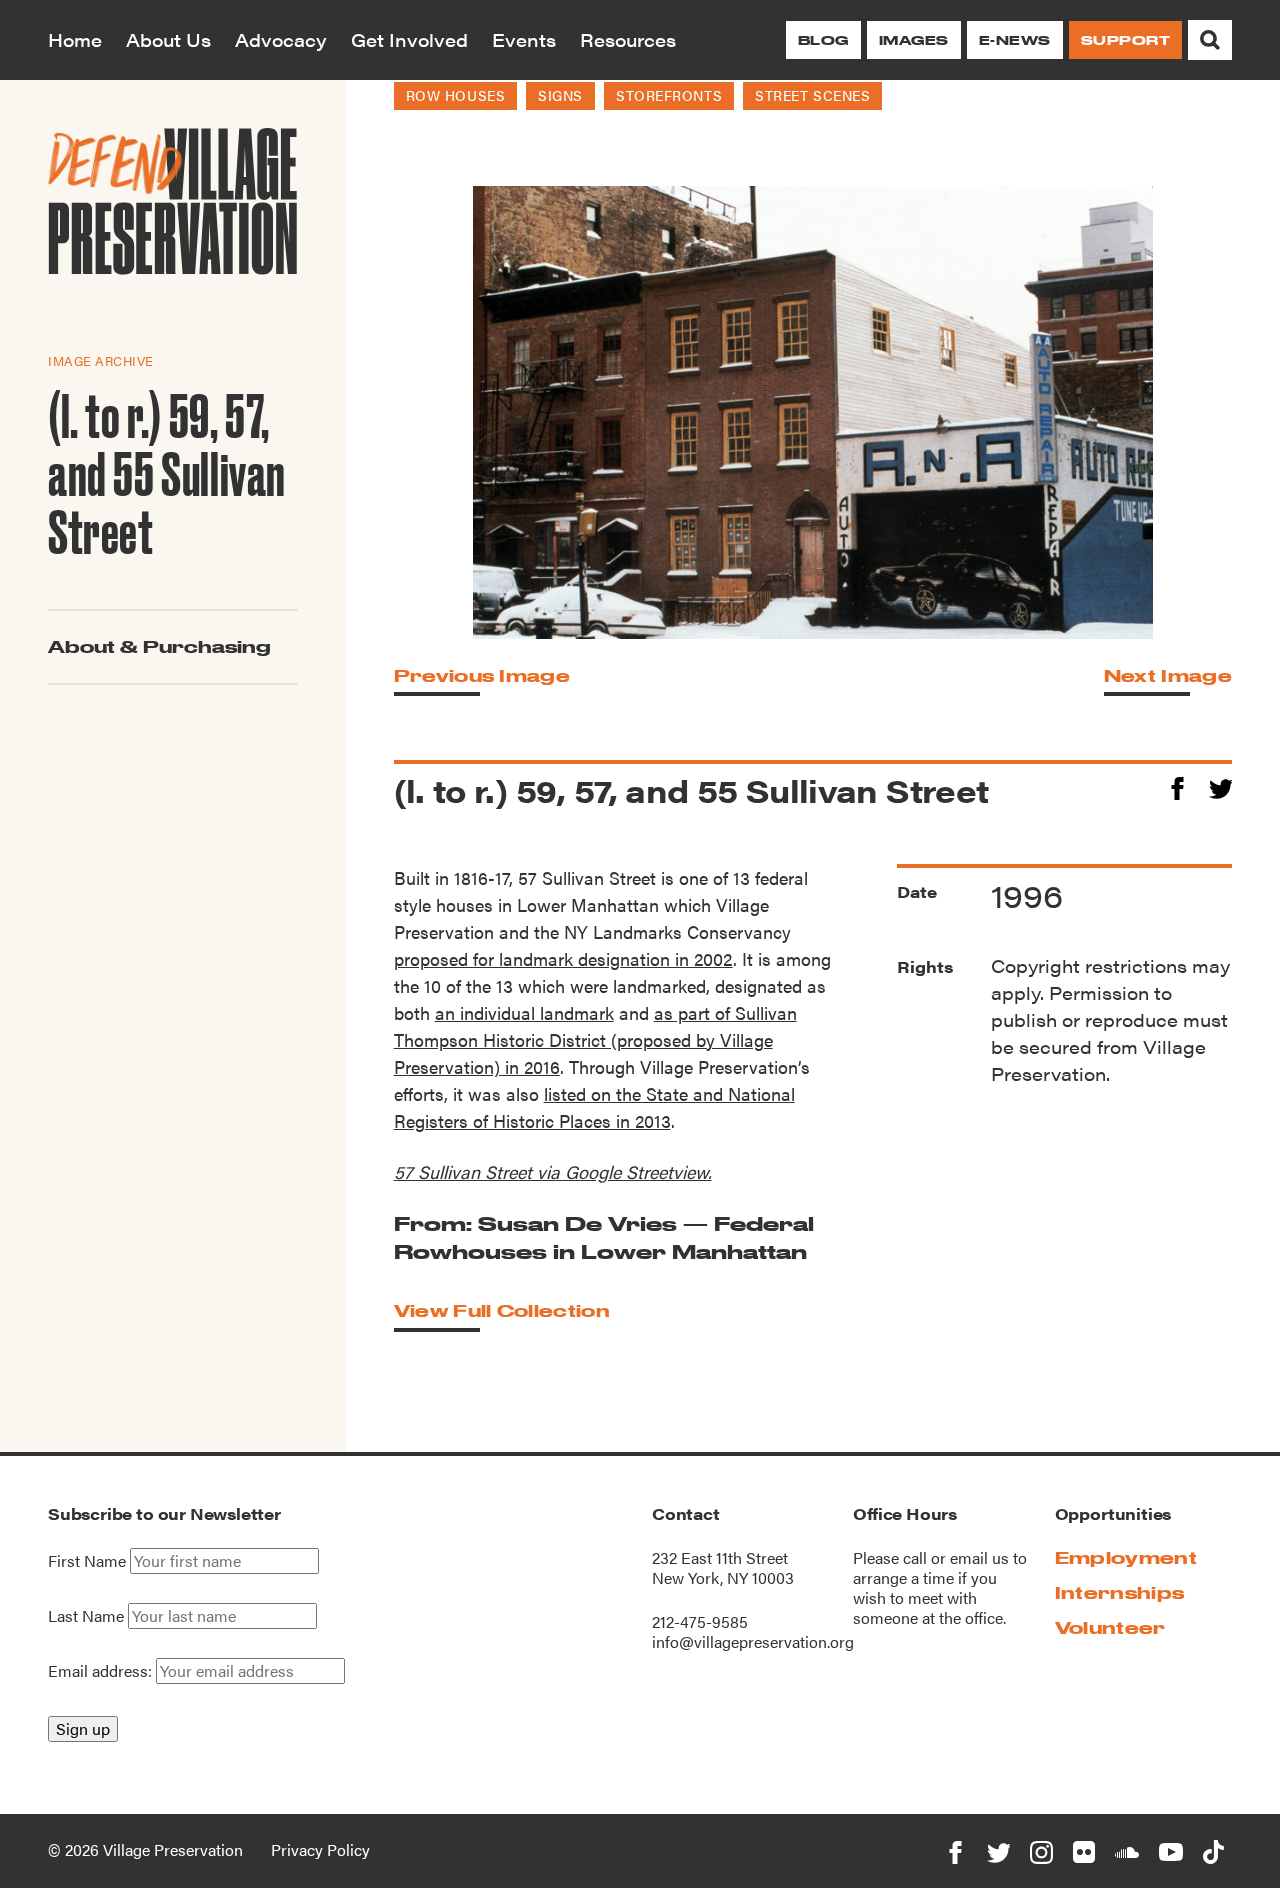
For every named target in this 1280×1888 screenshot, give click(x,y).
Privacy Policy (320, 1849)
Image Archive (101, 360)
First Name (87, 1561)
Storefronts (669, 95)
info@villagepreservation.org (753, 1641)
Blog (823, 40)
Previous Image (482, 675)
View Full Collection (502, 1310)
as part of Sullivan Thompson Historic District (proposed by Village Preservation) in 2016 (595, 1039)
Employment (1126, 1557)
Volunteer (1110, 1627)
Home (75, 39)
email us (979, 1557)
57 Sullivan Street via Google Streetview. (553, 1171)
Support (1125, 40)
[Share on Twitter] (1220, 785)
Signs (560, 95)
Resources (628, 39)
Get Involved (409, 39)
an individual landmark (524, 1012)
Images (914, 40)
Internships (1120, 1592)
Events (524, 39)
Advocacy (281, 39)
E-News (1015, 40)
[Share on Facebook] (1177, 785)
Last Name (86, 1616)
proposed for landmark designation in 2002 (563, 958)
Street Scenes (812, 95)
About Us (168, 39)
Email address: (102, 1670)
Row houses (456, 95)
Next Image (1168, 675)
